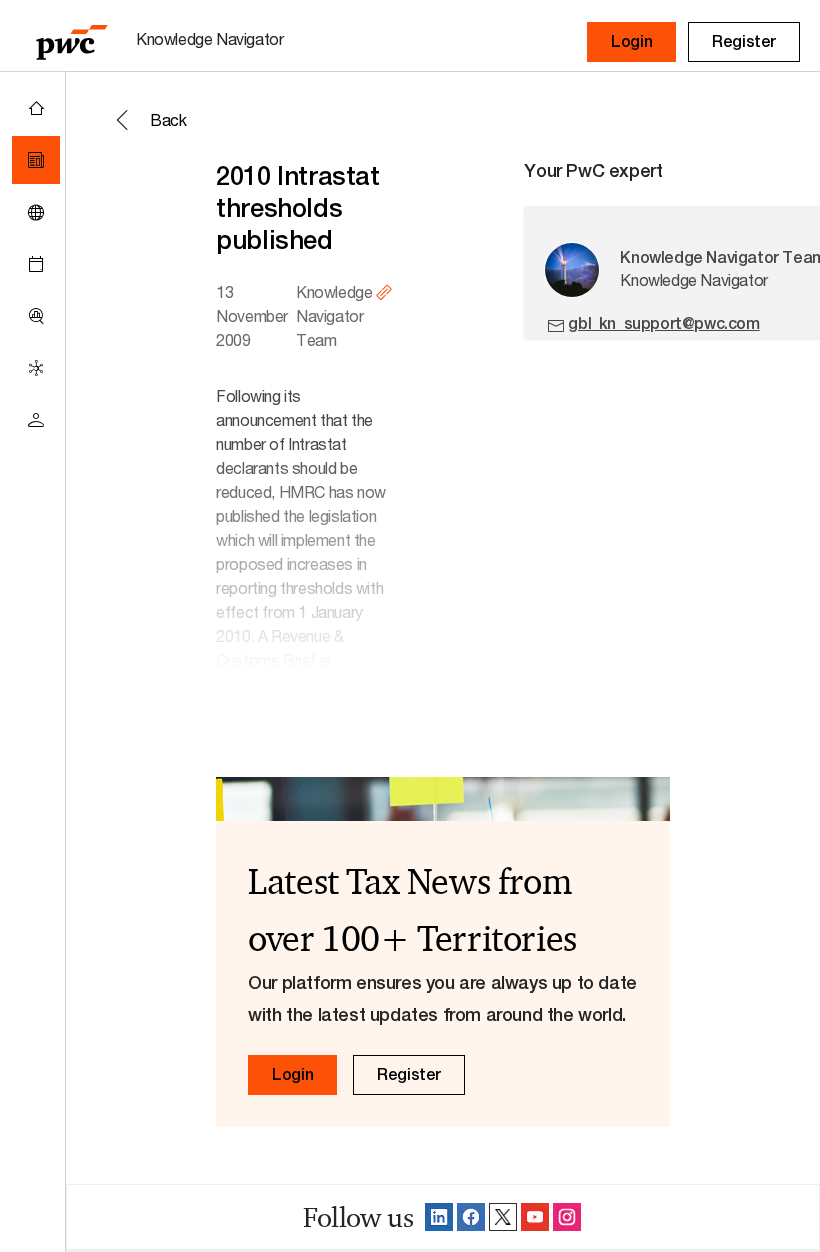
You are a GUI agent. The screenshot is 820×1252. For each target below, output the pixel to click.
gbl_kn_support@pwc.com (663, 323)
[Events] (36, 264)
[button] (631, 42)
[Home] (36, 108)
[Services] (36, 368)
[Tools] (36, 316)
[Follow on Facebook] (471, 1217)
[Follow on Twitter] (503, 1217)
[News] (36, 160)
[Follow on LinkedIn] (439, 1217)
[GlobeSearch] (36, 212)
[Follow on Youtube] (535, 1217)
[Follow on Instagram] (567, 1217)
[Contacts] (36, 420)
